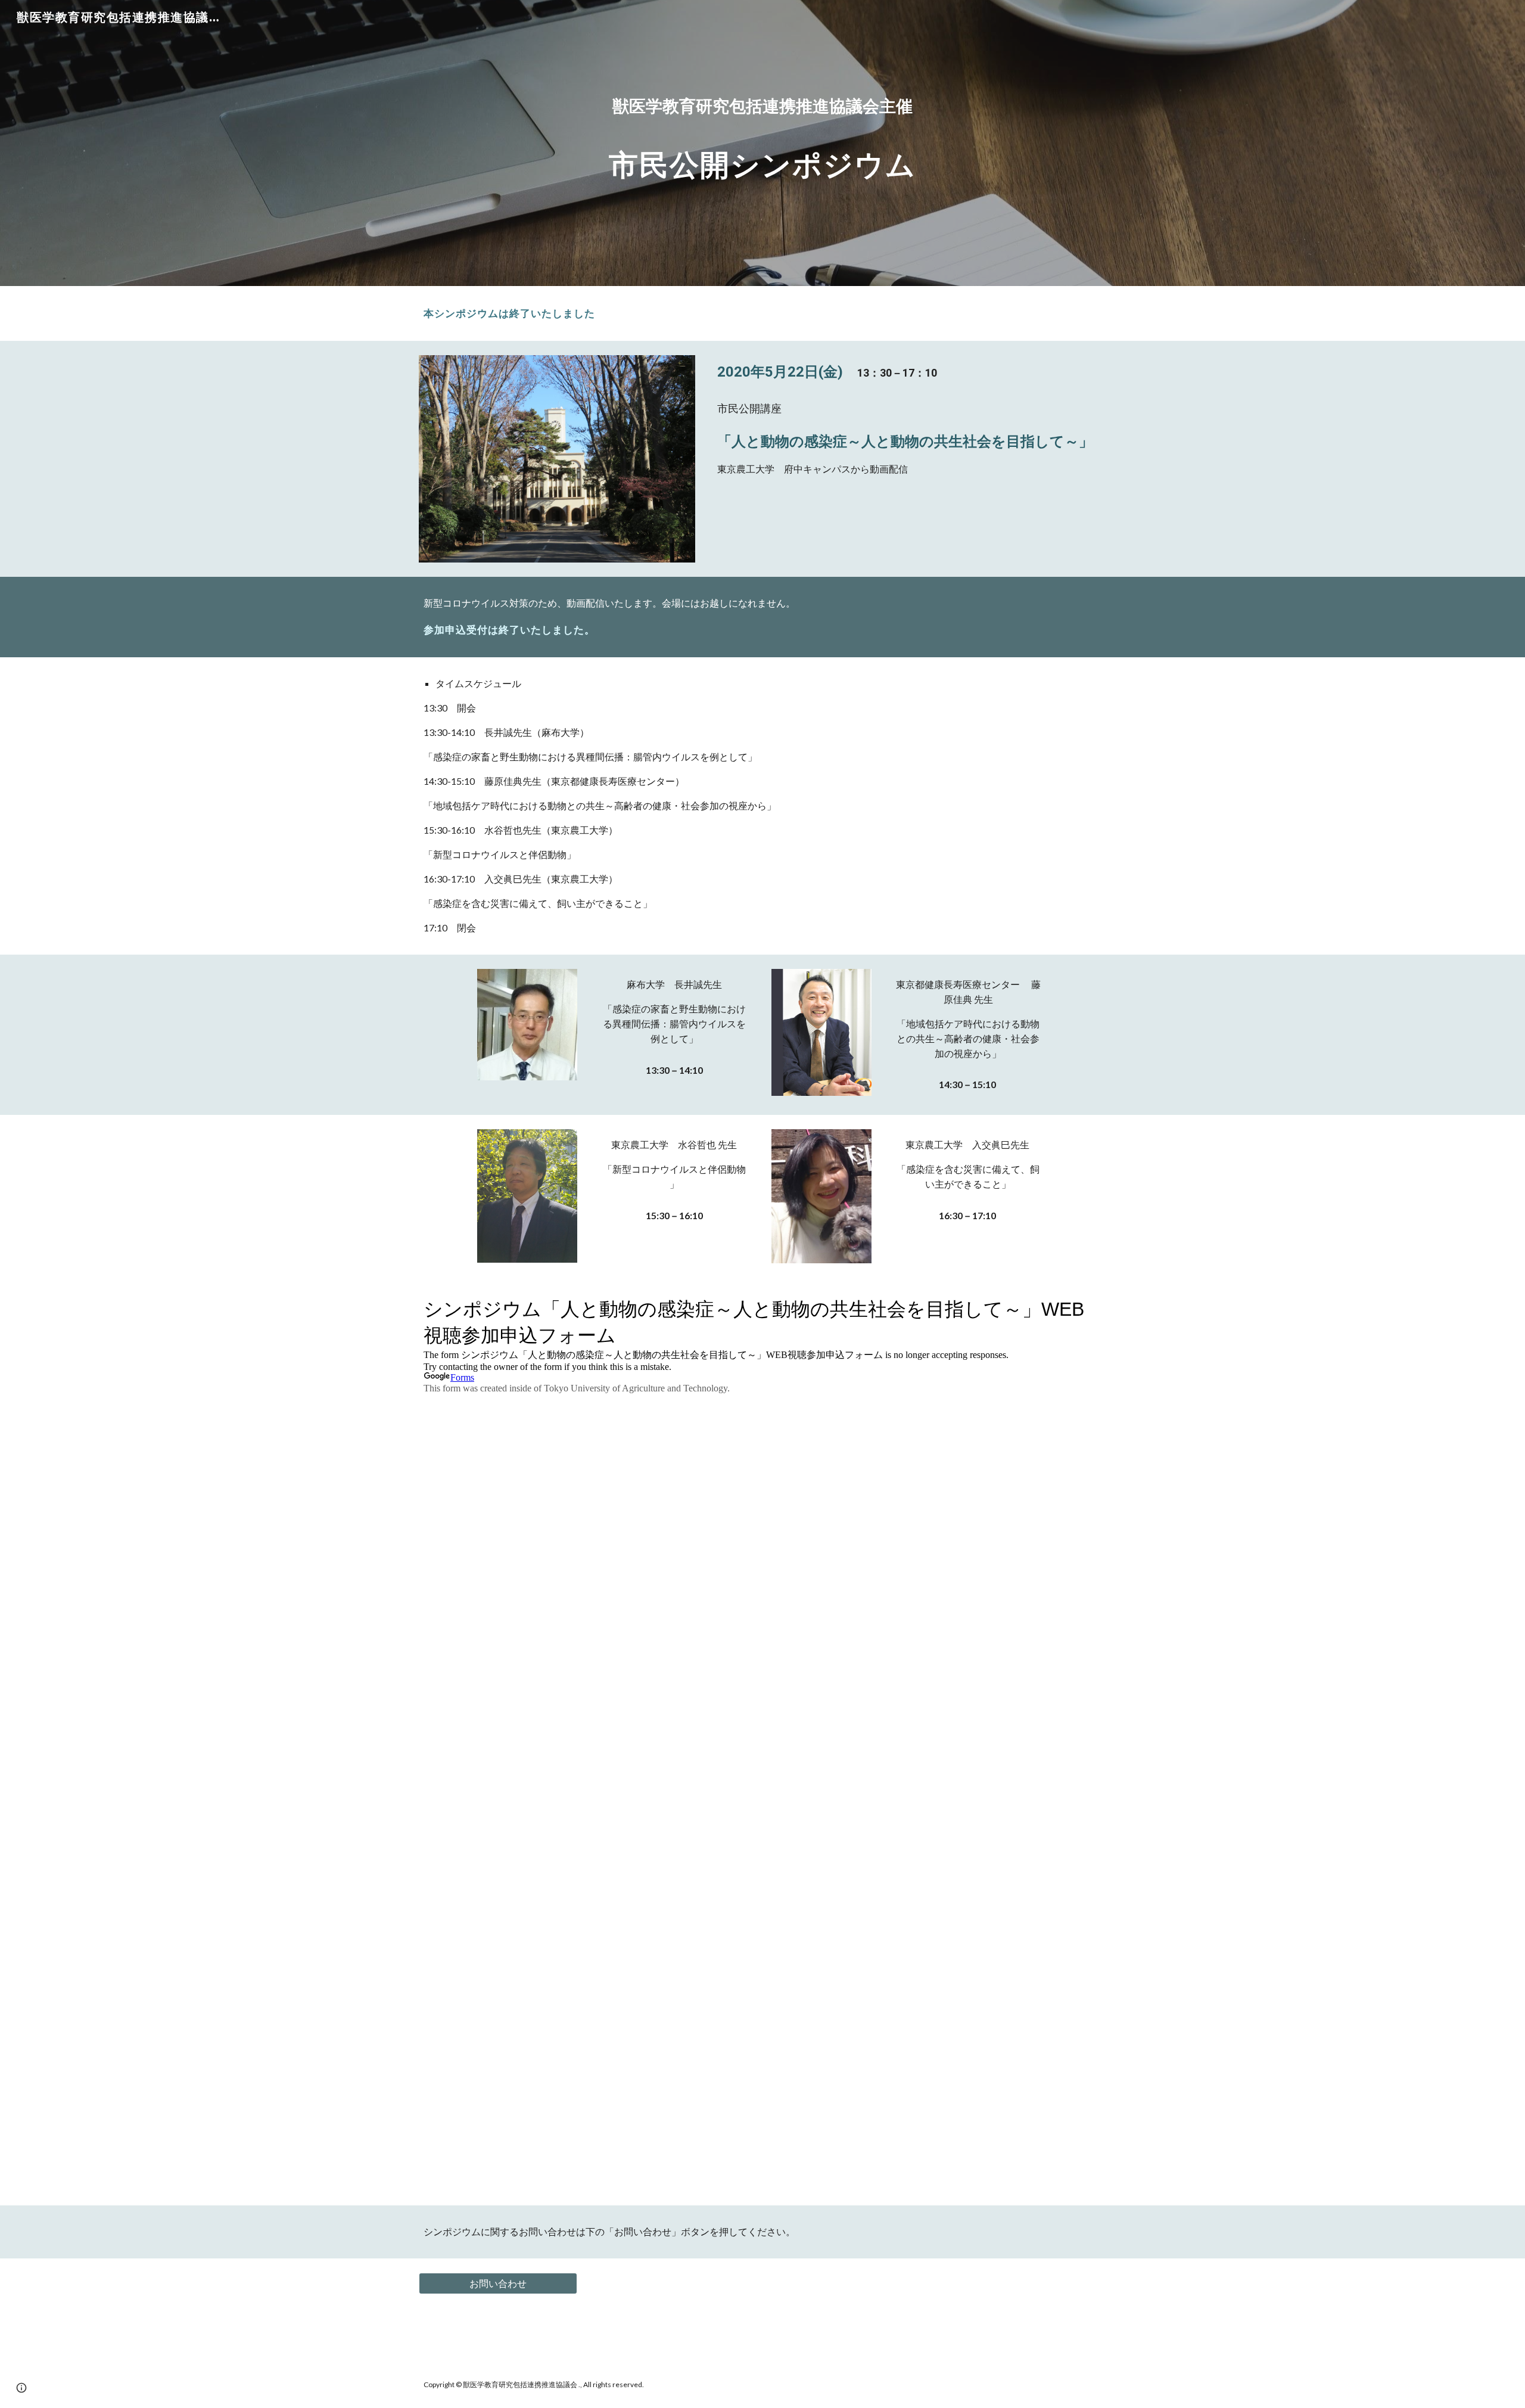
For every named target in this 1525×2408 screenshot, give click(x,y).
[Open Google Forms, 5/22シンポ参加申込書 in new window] (1084, 1307)
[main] (762, 143)
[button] (21, 2388)
